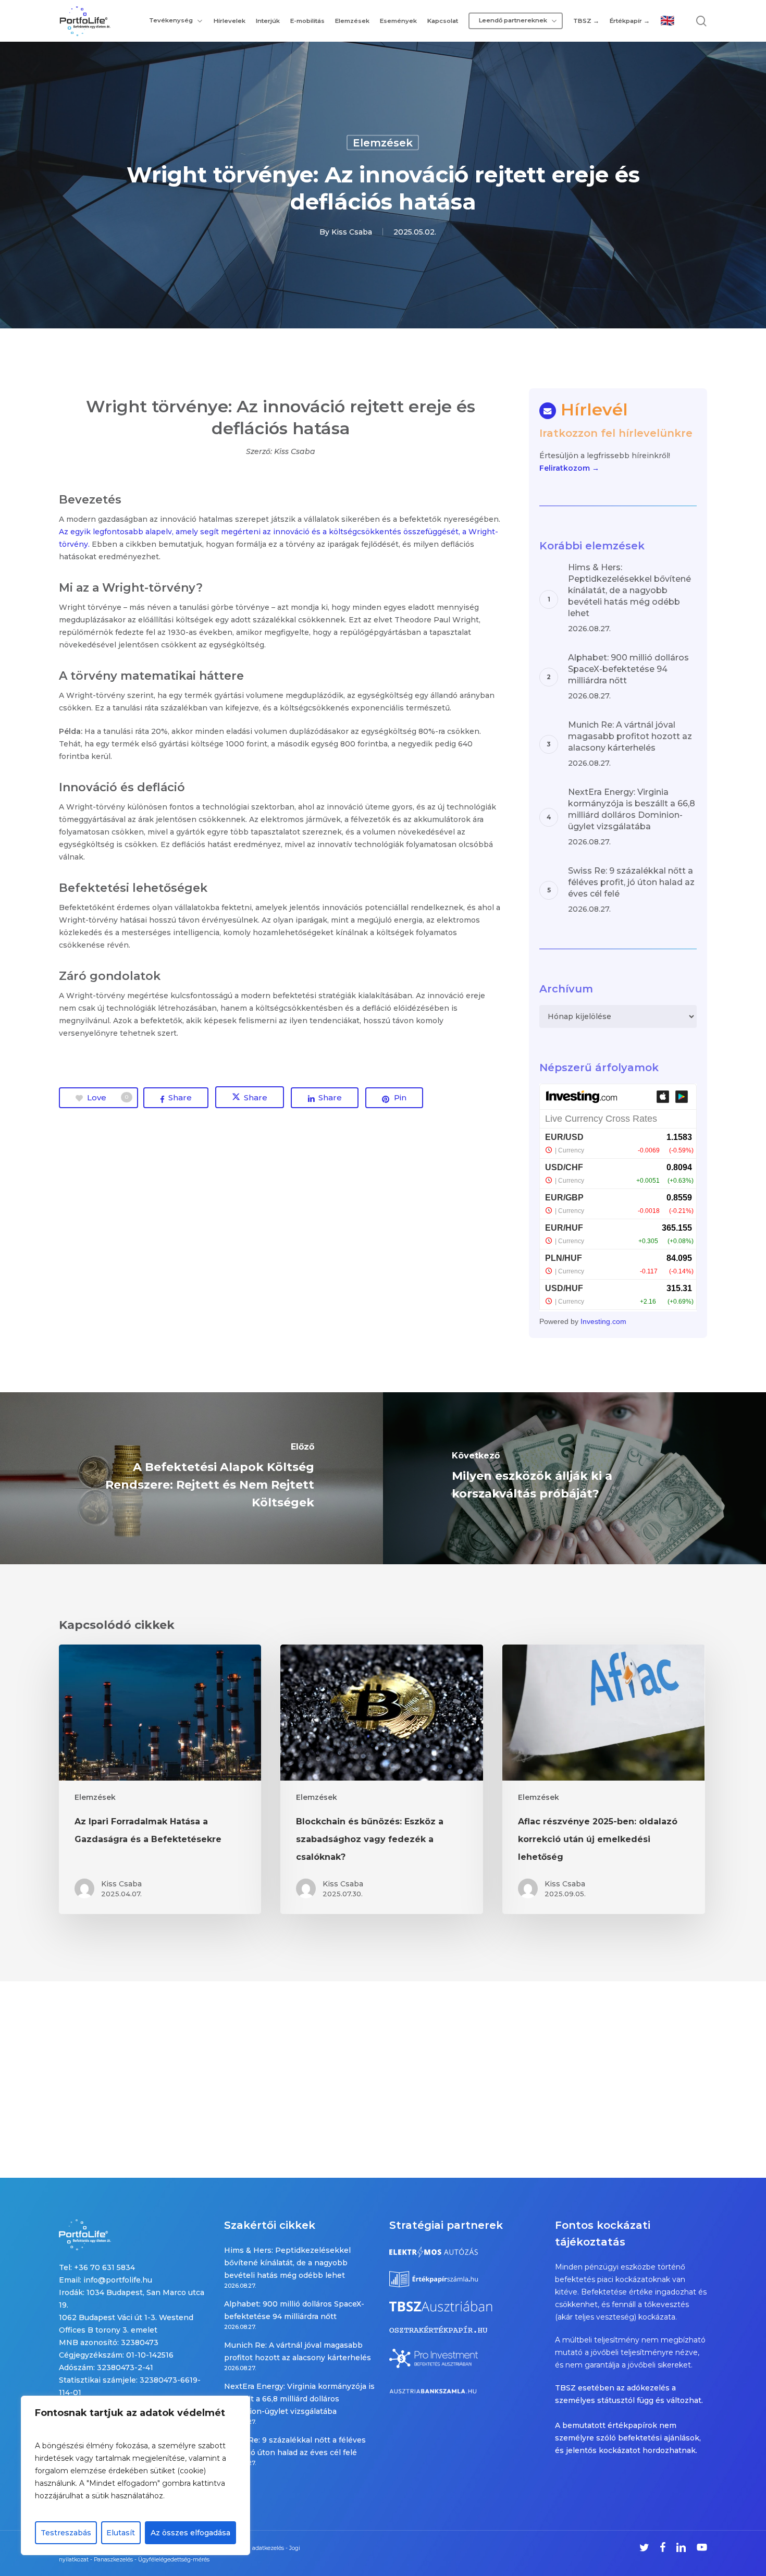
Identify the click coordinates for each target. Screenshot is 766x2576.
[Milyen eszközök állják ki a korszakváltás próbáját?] (574, 1478)
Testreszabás (66, 2533)
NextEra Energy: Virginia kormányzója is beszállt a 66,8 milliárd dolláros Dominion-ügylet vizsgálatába (299, 2399)
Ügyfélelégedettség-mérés (174, 2560)
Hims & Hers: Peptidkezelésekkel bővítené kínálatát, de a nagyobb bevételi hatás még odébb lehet (287, 2263)
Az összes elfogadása (190, 2533)
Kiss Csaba (352, 232)
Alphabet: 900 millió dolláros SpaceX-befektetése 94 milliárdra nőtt (294, 2310)
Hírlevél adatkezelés (257, 2548)
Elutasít (121, 2533)
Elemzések (383, 143)
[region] (135, 2475)
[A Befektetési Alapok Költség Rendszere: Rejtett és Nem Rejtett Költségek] (191, 1478)
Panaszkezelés (113, 2560)
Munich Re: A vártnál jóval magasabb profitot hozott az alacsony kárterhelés (298, 2351)
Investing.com (603, 1321)
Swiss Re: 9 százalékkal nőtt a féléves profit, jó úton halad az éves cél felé (295, 2446)
